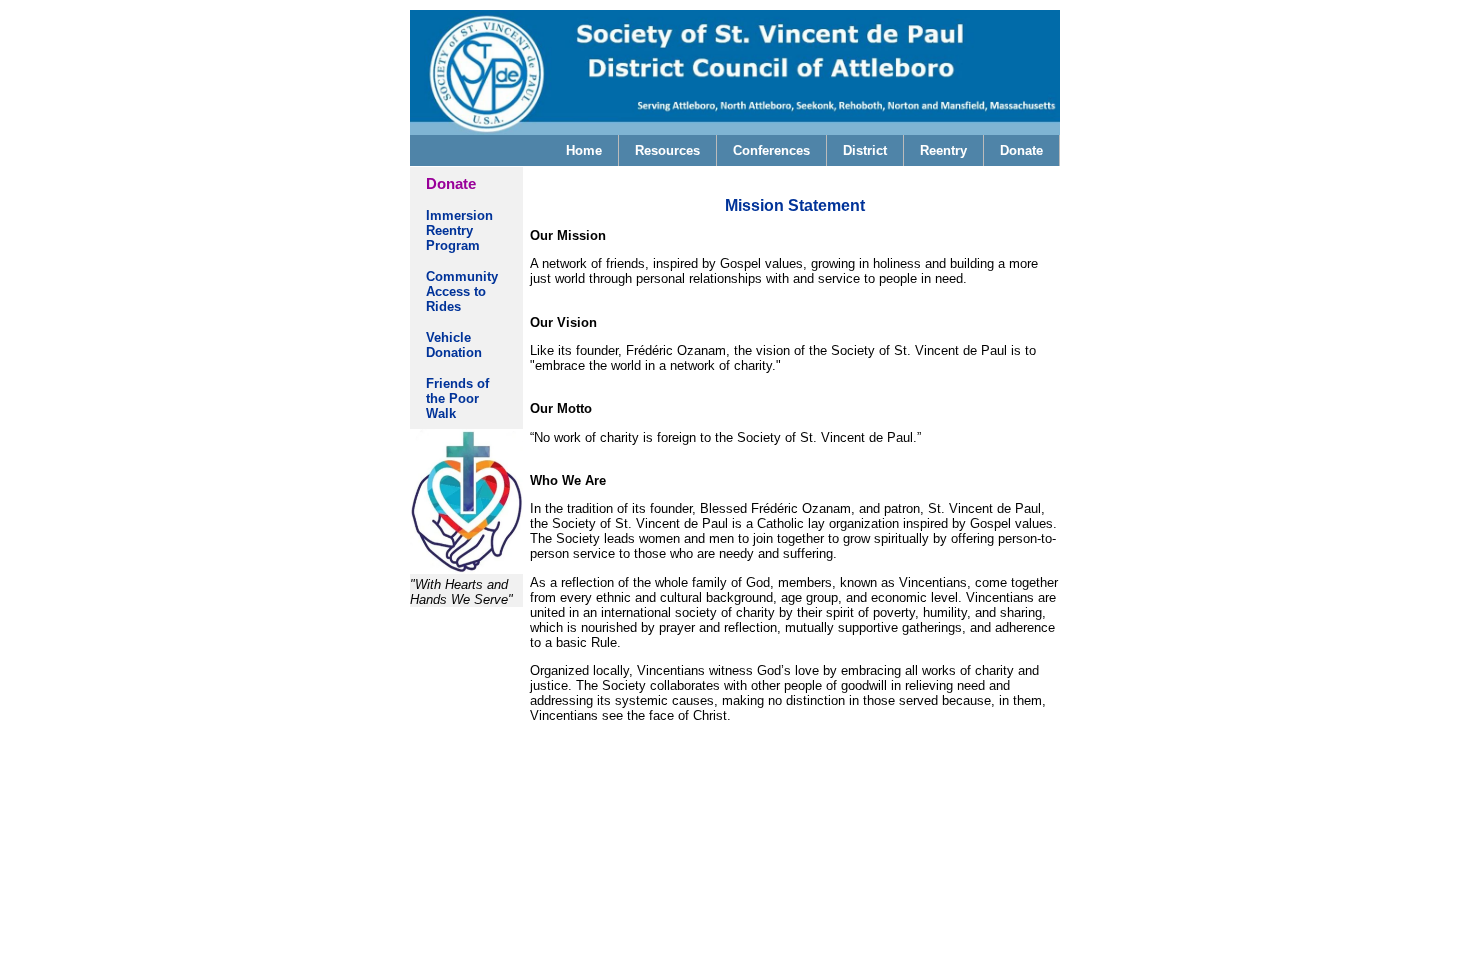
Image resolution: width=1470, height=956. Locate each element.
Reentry (943, 150)
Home (584, 150)
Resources (667, 150)
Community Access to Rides (462, 291)
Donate (1021, 150)
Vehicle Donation (460, 345)
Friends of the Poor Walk (457, 398)
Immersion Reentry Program (459, 230)
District (865, 150)
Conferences (771, 150)
